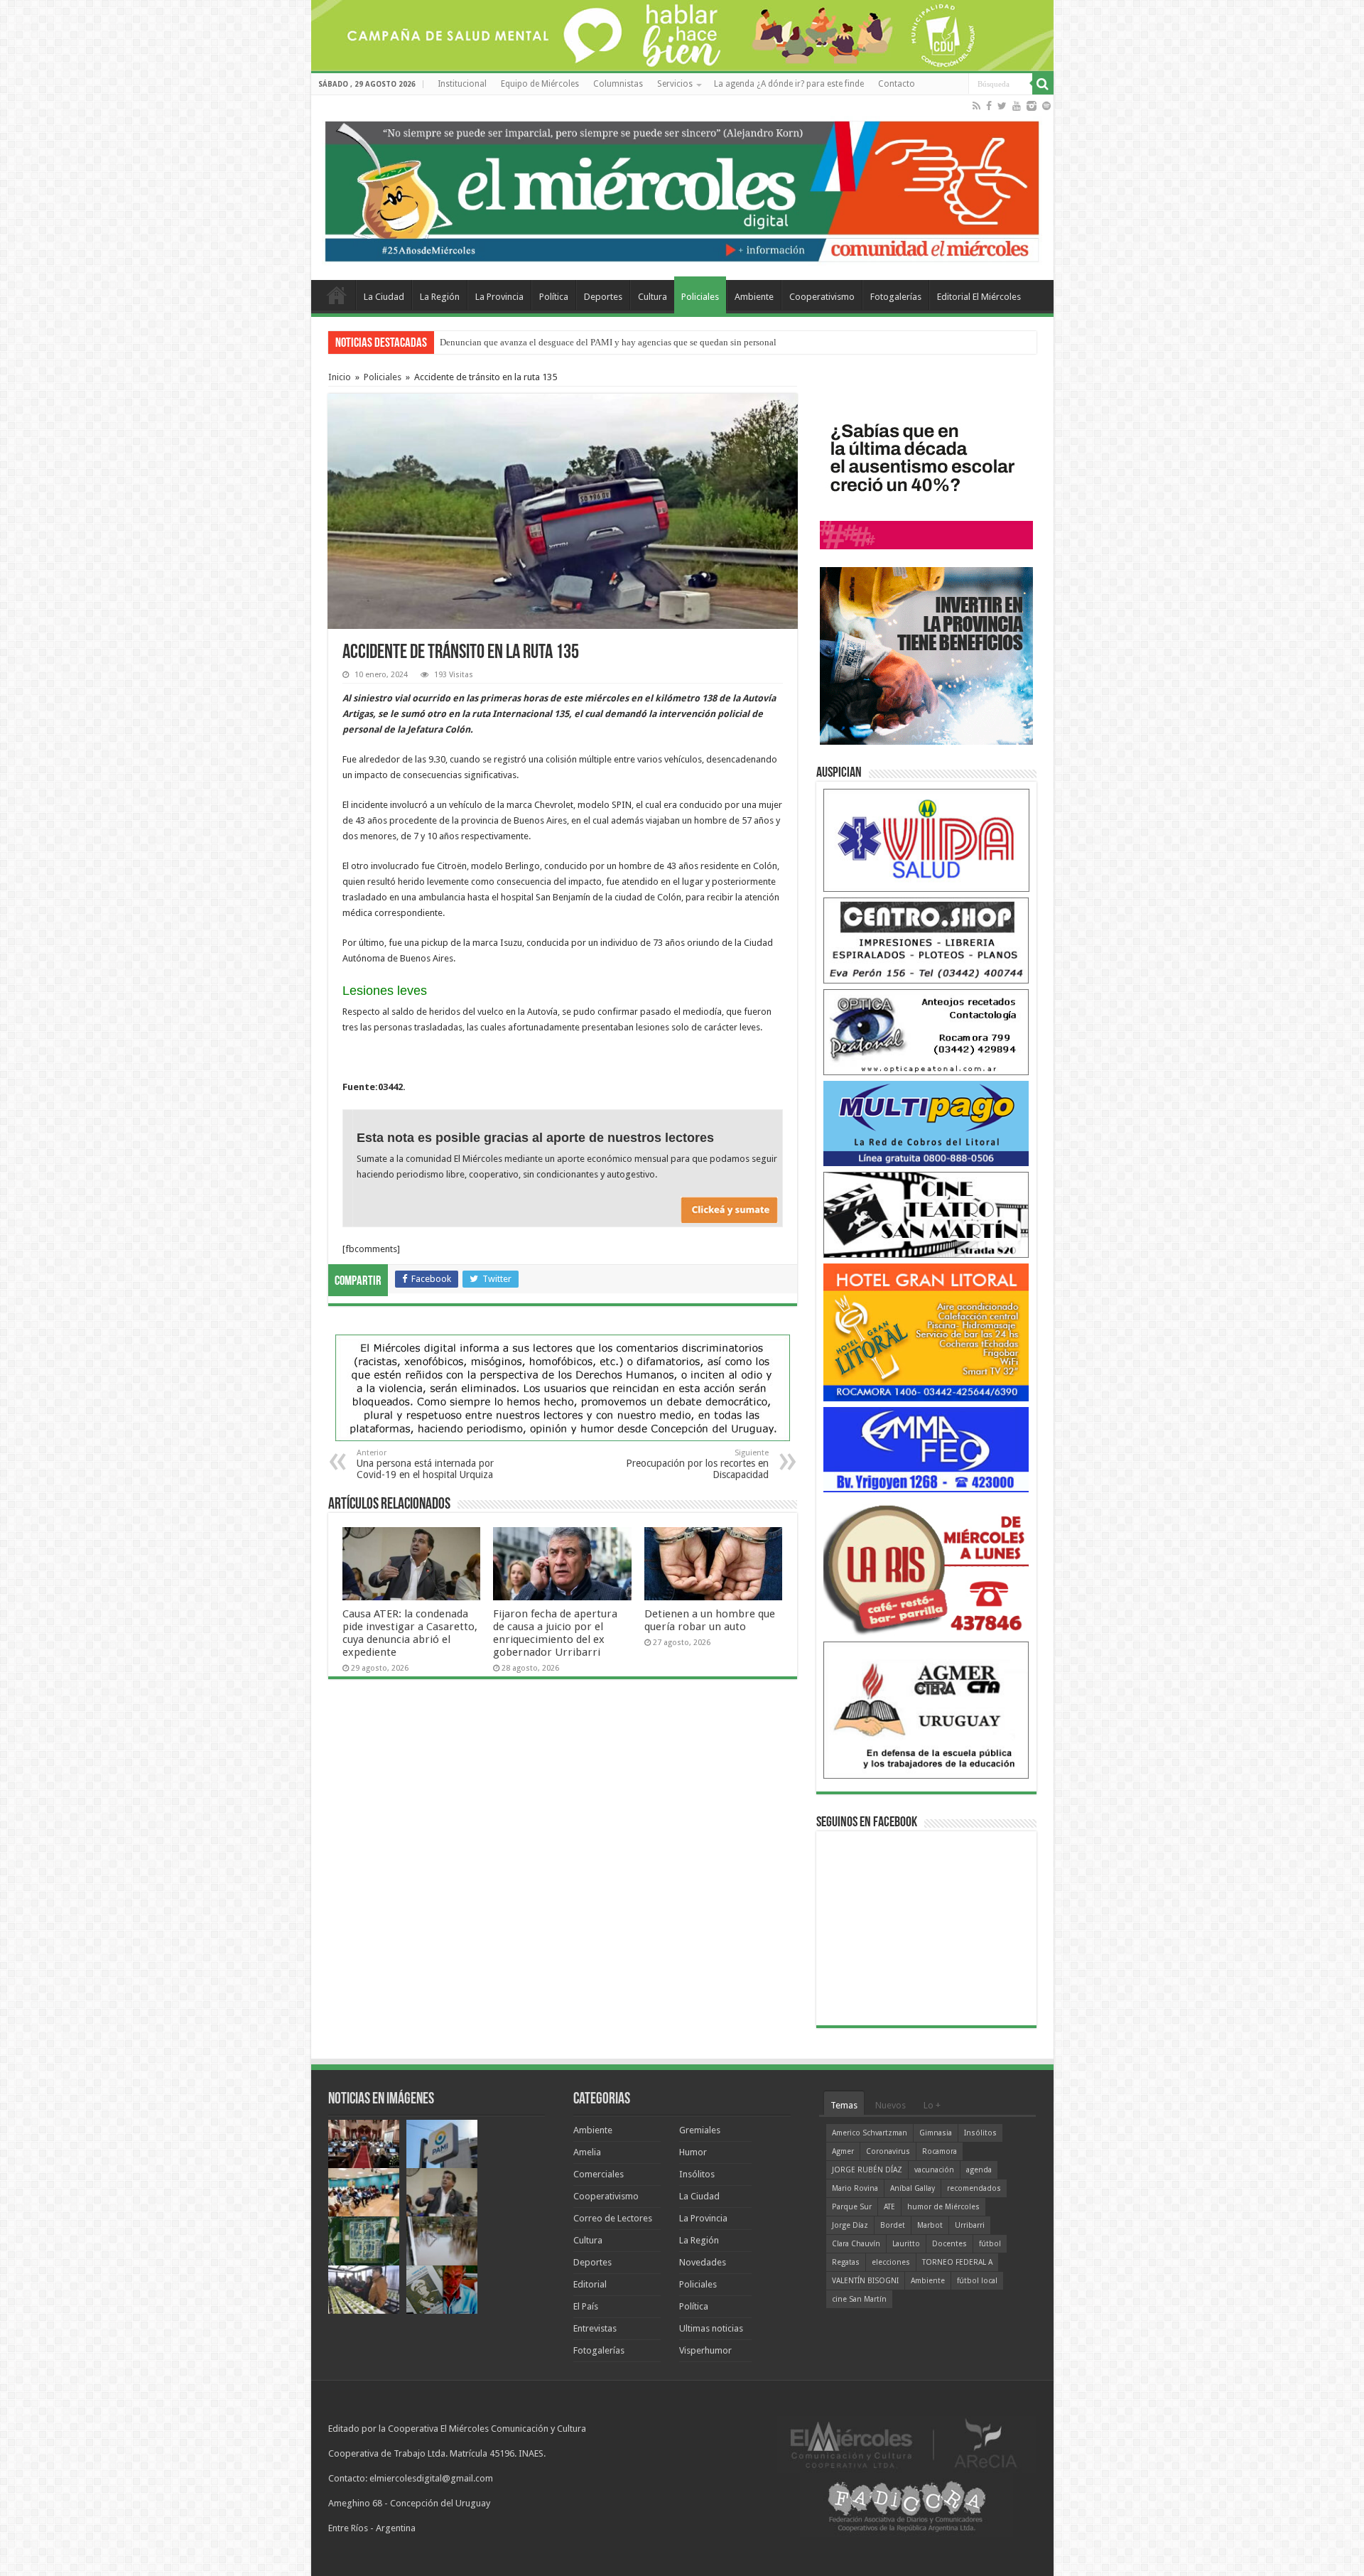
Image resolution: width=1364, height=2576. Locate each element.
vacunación (934, 2170)
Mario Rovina (855, 2188)
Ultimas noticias (711, 2328)
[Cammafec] (926, 1449)
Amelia (587, 2152)
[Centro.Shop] (926, 940)
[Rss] (976, 106)
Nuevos (891, 2105)
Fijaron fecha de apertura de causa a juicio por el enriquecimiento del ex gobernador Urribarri (555, 1633)
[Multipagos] (926, 1122)
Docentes (949, 2244)
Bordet (893, 2225)
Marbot (930, 2225)
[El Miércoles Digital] (682, 188)
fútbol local (977, 2281)
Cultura (653, 297)
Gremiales (700, 2130)
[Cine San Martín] (926, 1214)
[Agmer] (926, 1709)
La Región (440, 297)
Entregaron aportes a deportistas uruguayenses (529, 342)
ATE (889, 2207)
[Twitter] (1002, 106)
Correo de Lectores (613, 2218)
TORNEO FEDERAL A (957, 2262)
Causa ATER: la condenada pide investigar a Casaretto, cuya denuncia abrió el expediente (410, 1633)
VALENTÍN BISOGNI (865, 2281)
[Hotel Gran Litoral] (926, 1331)
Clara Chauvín (856, 2244)
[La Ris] (926, 1567)
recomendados (974, 2188)
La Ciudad (384, 297)
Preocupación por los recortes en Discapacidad (697, 1464)
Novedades (703, 2262)
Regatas (846, 2262)
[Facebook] (989, 106)
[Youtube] (1017, 106)
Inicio (340, 377)
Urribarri (970, 2225)
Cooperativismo (822, 297)
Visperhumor (705, 2350)
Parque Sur (852, 2207)
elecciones (891, 2262)
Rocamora (940, 2151)
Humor (693, 2152)
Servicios (675, 84)
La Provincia (499, 297)
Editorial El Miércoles (979, 297)
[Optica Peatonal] (926, 1031)
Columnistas (618, 84)
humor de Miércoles (943, 2207)
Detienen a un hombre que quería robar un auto (710, 1620)
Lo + (932, 2105)
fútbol (990, 2244)
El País (586, 2306)
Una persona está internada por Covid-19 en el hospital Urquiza (425, 1464)
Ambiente (754, 297)
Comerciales (599, 2174)
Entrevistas (595, 2328)
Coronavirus (888, 2151)
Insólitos (697, 2174)
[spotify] (1046, 106)
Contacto (897, 84)
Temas (844, 2105)
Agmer (843, 2151)
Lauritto (906, 2244)
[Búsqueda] (1043, 84)
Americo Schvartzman (870, 2133)
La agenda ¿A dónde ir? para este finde (789, 84)
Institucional (462, 84)
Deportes (603, 297)
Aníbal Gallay (913, 2188)
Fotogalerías (896, 297)
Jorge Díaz (850, 2225)
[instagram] (1032, 106)
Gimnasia (936, 2133)
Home (337, 295)
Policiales (700, 297)
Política (554, 297)
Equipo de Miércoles (540, 84)
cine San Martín (859, 2299)
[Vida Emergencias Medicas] (926, 840)
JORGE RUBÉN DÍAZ (867, 2170)
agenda (979, 2170)
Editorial (590, 2284)
